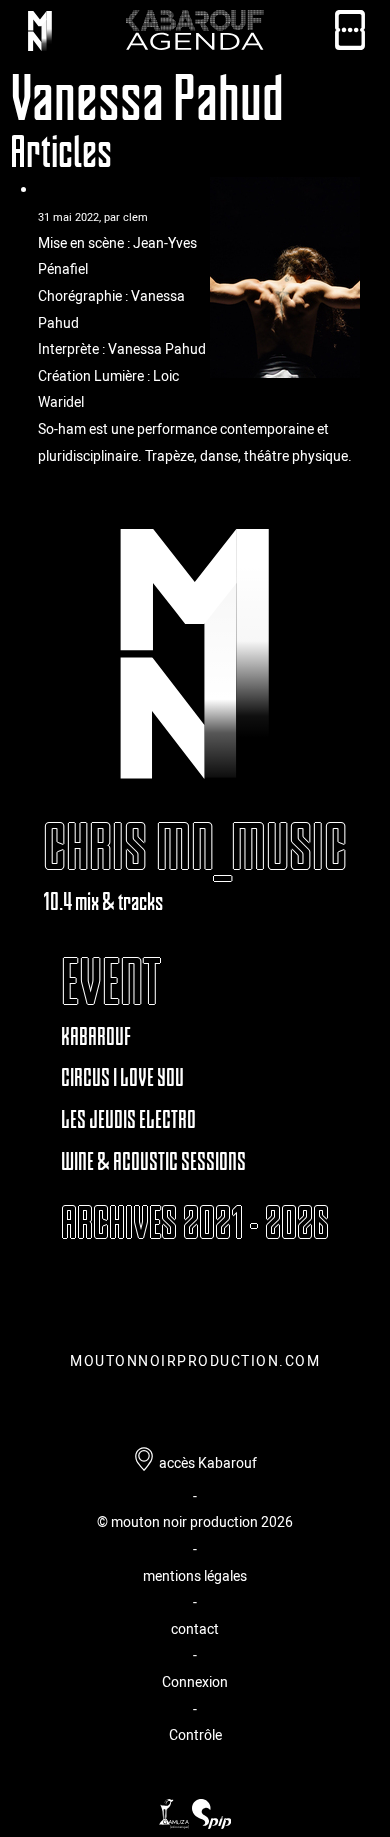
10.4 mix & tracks (103, 901)
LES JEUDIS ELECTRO (128, 1119)
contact (195, 1628)
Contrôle (195, 1734)
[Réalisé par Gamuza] (175, 1823)
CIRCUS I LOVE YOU (122, 1077)
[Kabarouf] (40, 34)
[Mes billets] (350, 34)
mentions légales (195, 1575)
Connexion (195, 1681)
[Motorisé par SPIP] (211, 1823)
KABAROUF (96, 1036)
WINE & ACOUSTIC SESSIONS (153, 1161)
